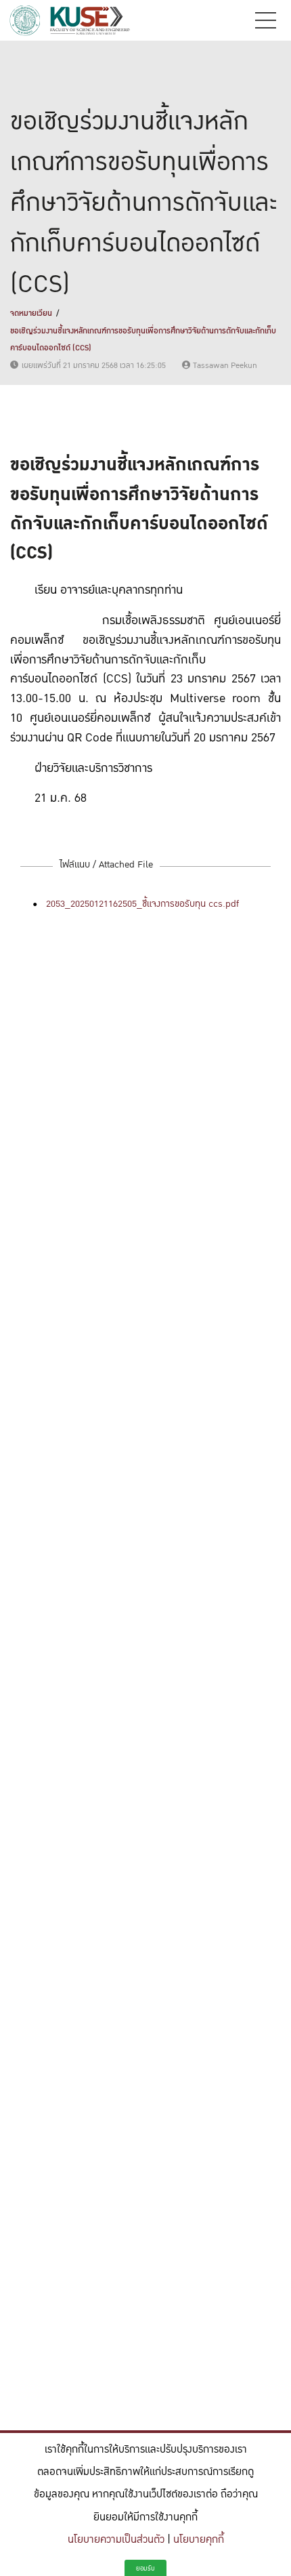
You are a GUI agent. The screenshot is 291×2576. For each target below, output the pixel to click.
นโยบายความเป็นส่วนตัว (116, 2540)
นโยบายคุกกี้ (199, 2540)
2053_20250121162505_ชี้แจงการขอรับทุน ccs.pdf (142, 904)
